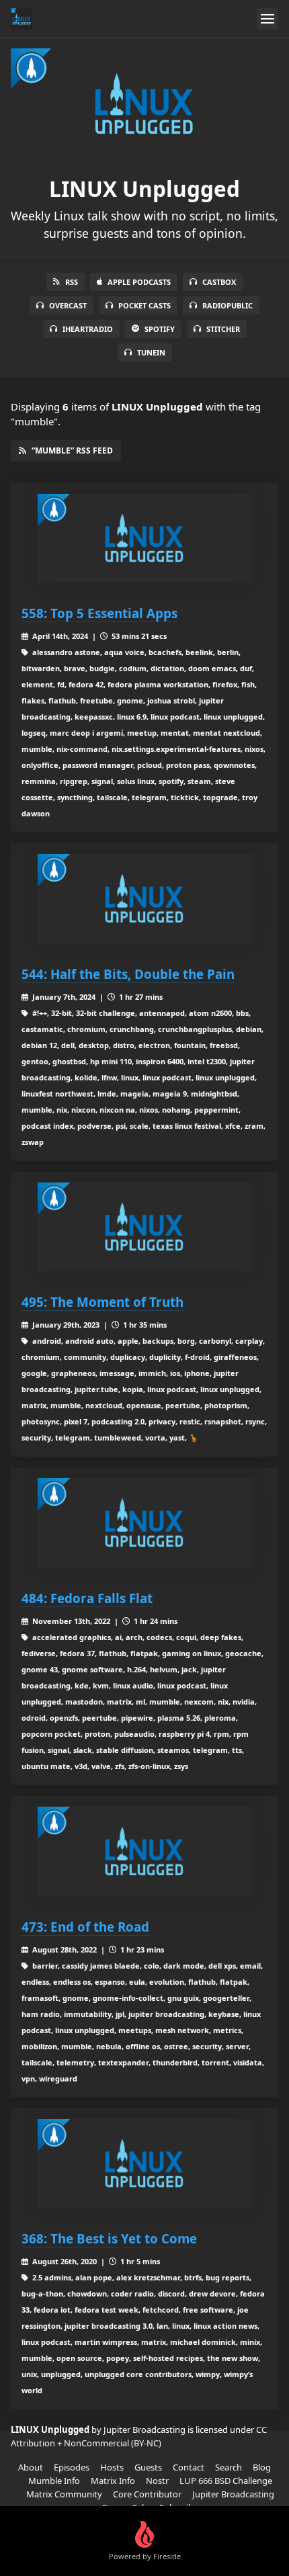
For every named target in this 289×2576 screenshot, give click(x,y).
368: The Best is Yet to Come (109, 2238)
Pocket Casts (144, 305)
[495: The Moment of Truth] (144, 1227)
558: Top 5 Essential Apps (99, 613)
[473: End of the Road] (144, 1851)
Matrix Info (113, 2481)
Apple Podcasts (139, 282)
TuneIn (151, 352)
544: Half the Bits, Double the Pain (128, 974)
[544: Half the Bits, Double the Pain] (144, 899)
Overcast (68, 305)
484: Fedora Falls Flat (87, 1598)
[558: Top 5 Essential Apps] (144, 539)
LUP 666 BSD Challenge (226, 2481)
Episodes (72, 2467)
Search (229, 2467)
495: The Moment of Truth (102, 1302)
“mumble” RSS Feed (72, 450)
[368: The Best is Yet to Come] (144, 2164)
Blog (262, 2467)
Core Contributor (147, 2494)
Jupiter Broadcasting (233, 2494)
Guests (148, 2467)
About (31, 2467)
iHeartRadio (88, 329)
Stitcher (223, 329)
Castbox (219, 282)
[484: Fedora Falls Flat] (144, 1523)
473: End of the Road (85, 1927)
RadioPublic (228, 305)
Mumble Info (54, 2481)
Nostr (157, 2481)
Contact (189, 2467)
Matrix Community (64, 2494)
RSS (72, 282)
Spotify (160, 329)
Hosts (112, 2467)
